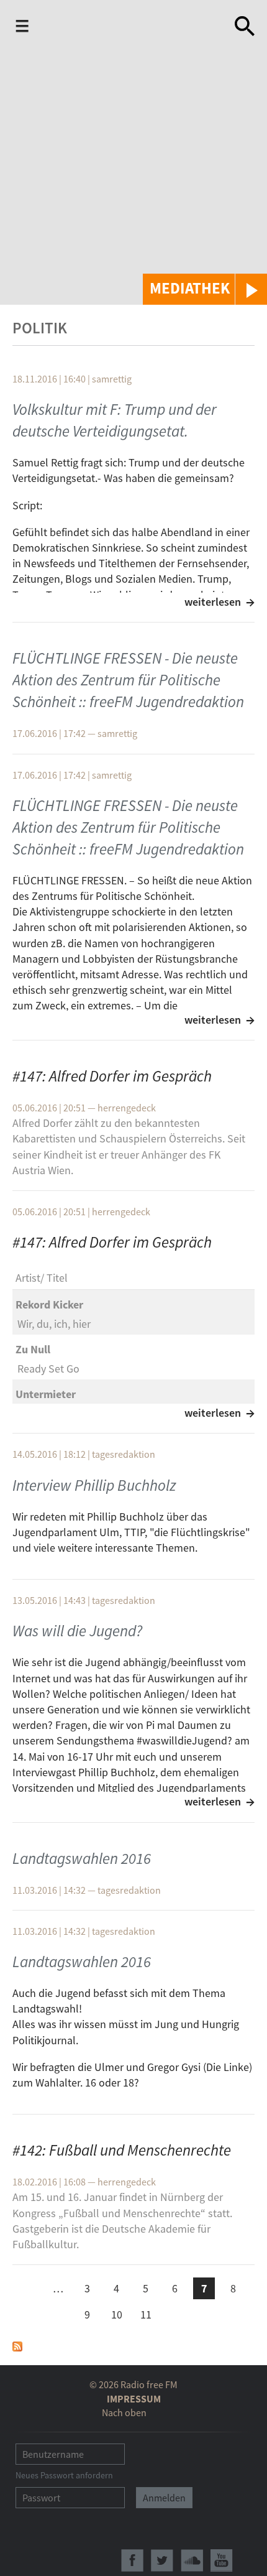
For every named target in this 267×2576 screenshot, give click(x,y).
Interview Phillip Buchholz (94, 1485)
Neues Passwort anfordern (64, 2475)
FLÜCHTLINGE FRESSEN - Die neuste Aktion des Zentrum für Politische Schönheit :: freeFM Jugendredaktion (128, 680)
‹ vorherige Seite (29, 2290)
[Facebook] (132, 2560)
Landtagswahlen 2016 (82, 1858)
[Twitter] (162, 2560)
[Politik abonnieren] (17, 2345)
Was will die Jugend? (77, 1631)
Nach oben (124, 2412)
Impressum (134, 2399)
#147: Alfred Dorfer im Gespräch (112, 1076)
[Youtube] (222, 2560)
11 (146, 2314)
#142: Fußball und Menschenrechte (122, 2150)
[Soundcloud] (192, 2560)
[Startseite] (129, 26)
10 (117, 2314)
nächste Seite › (175, 2313)
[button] (205, 289)
